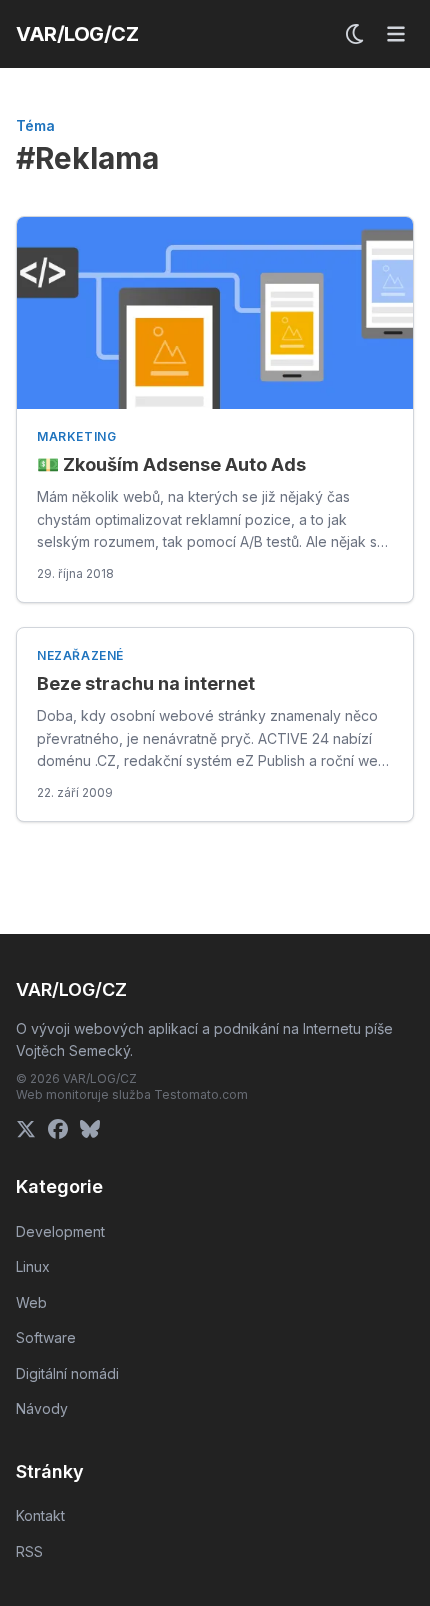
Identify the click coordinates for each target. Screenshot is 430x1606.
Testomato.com (201, 1094)
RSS (29, 1551)
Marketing (76, 436)
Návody (42, 1408)
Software (46, 1337)
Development (60, 1231)
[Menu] (396, 34)
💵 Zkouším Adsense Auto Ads (171, 464)
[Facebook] (58, 1129)
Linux (33, 1266)
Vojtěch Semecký (73, 1050)
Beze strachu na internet (146, 683)
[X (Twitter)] (26, 1129)
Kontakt (40, 1515)
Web (31, 1302)
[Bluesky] (90, 1129)
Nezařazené (80, 655)
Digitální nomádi (67, 1373)
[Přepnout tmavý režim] (356, 34)
